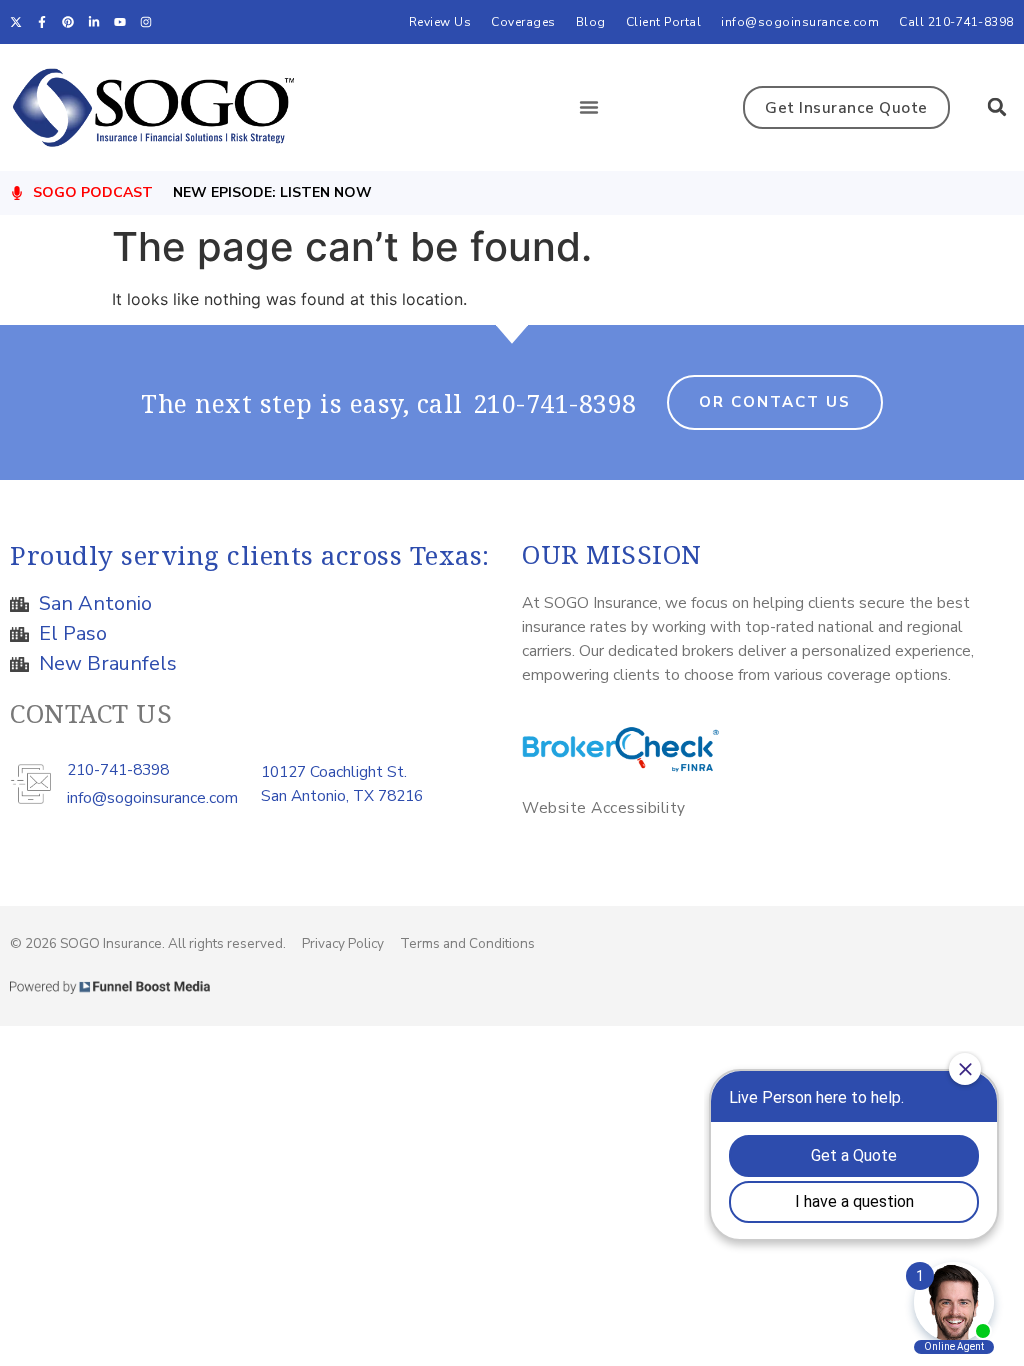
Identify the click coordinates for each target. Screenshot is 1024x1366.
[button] (589, 107)
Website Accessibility (604, 807)
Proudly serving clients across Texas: (250, 555)
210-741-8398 (555, 403)
